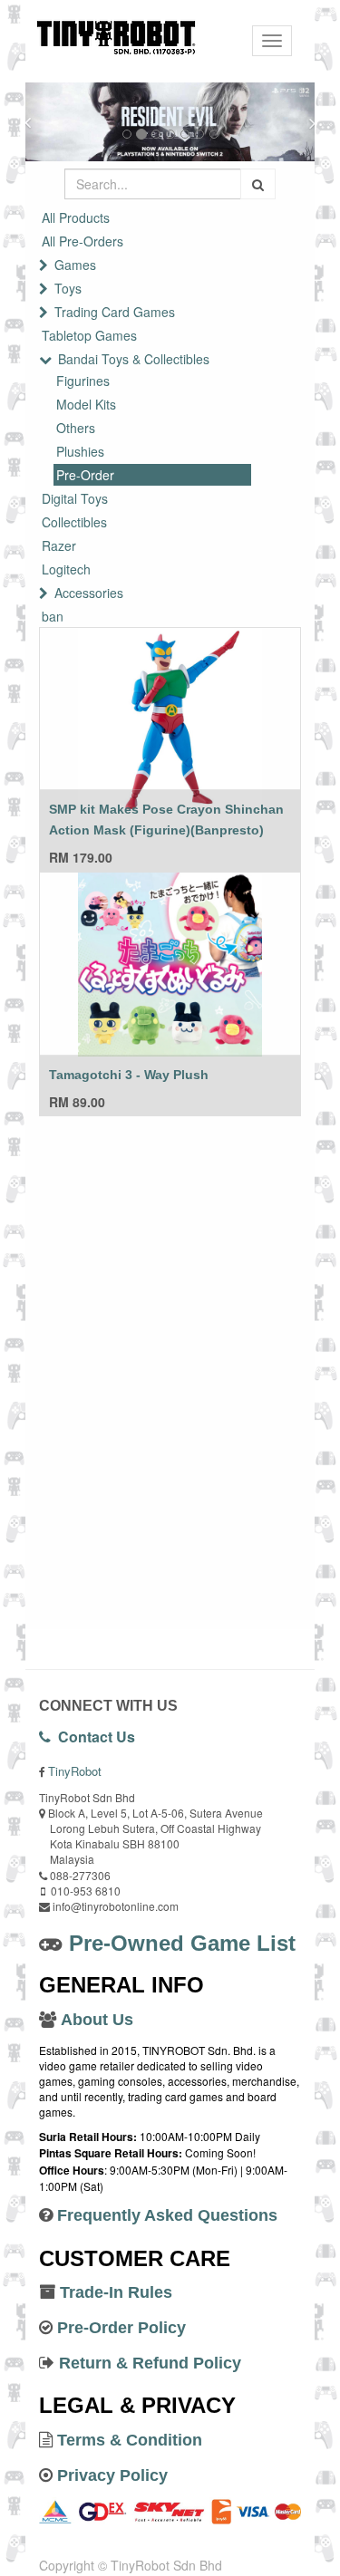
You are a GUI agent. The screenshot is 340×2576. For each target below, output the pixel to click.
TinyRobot (75, 1771)
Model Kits (86, 404)
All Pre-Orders (83, 241)
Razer (59, 545)
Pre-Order (85, 475)
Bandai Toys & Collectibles (134, 359)
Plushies (80, 451)
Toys (68, 288)
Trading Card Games (115, 312)
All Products (76, 217)
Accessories (89, 593)
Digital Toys (75, 498)
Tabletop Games (89, 335)
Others (76, 428)
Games (75, 265)
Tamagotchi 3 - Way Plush (129, 1075)
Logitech (66, 569)
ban (53, 616)
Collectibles (74, 522)
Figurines (83, 381)
